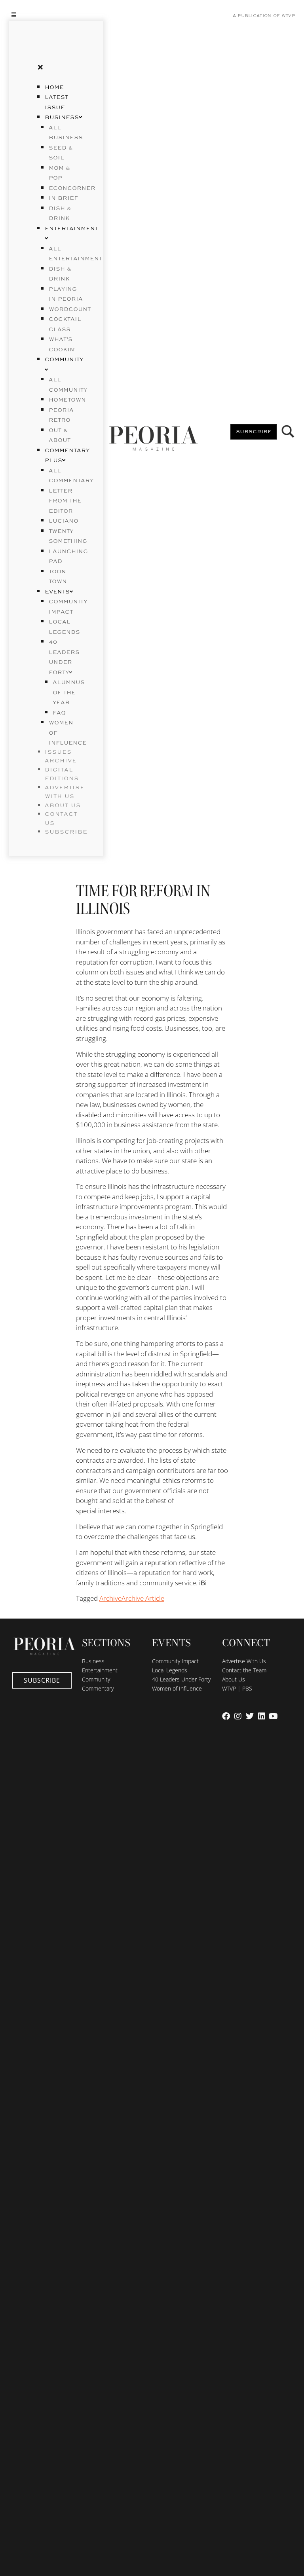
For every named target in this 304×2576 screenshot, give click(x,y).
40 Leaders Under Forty (181, 1679)
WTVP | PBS (237, 1688)
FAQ (59, 713)
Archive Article (143, 1598)
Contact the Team (244, 1670)
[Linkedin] (262, 1716)
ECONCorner (72, 188)
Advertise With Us (244, 1661)
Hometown (67, 400)
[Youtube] (274, 1716)
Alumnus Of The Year (69, 693)
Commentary (98, 1688)
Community (96, 1679)
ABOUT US (63, 806)
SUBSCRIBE (66, 832)
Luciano (64, 521)
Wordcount (70, 309)
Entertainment (100, 1670)
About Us (234, 1679)
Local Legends (170, 1670)
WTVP (288, 16)
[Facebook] (226, 1716)
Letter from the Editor (65, 501)
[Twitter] (250, 1716)
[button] (56, 14)
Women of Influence (177, 1688)
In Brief (63, 198)
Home (54, 87)
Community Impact (175, 1661)
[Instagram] (238, 1716)
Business (62, 118)
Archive (110, 1598)
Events (57, 592)
